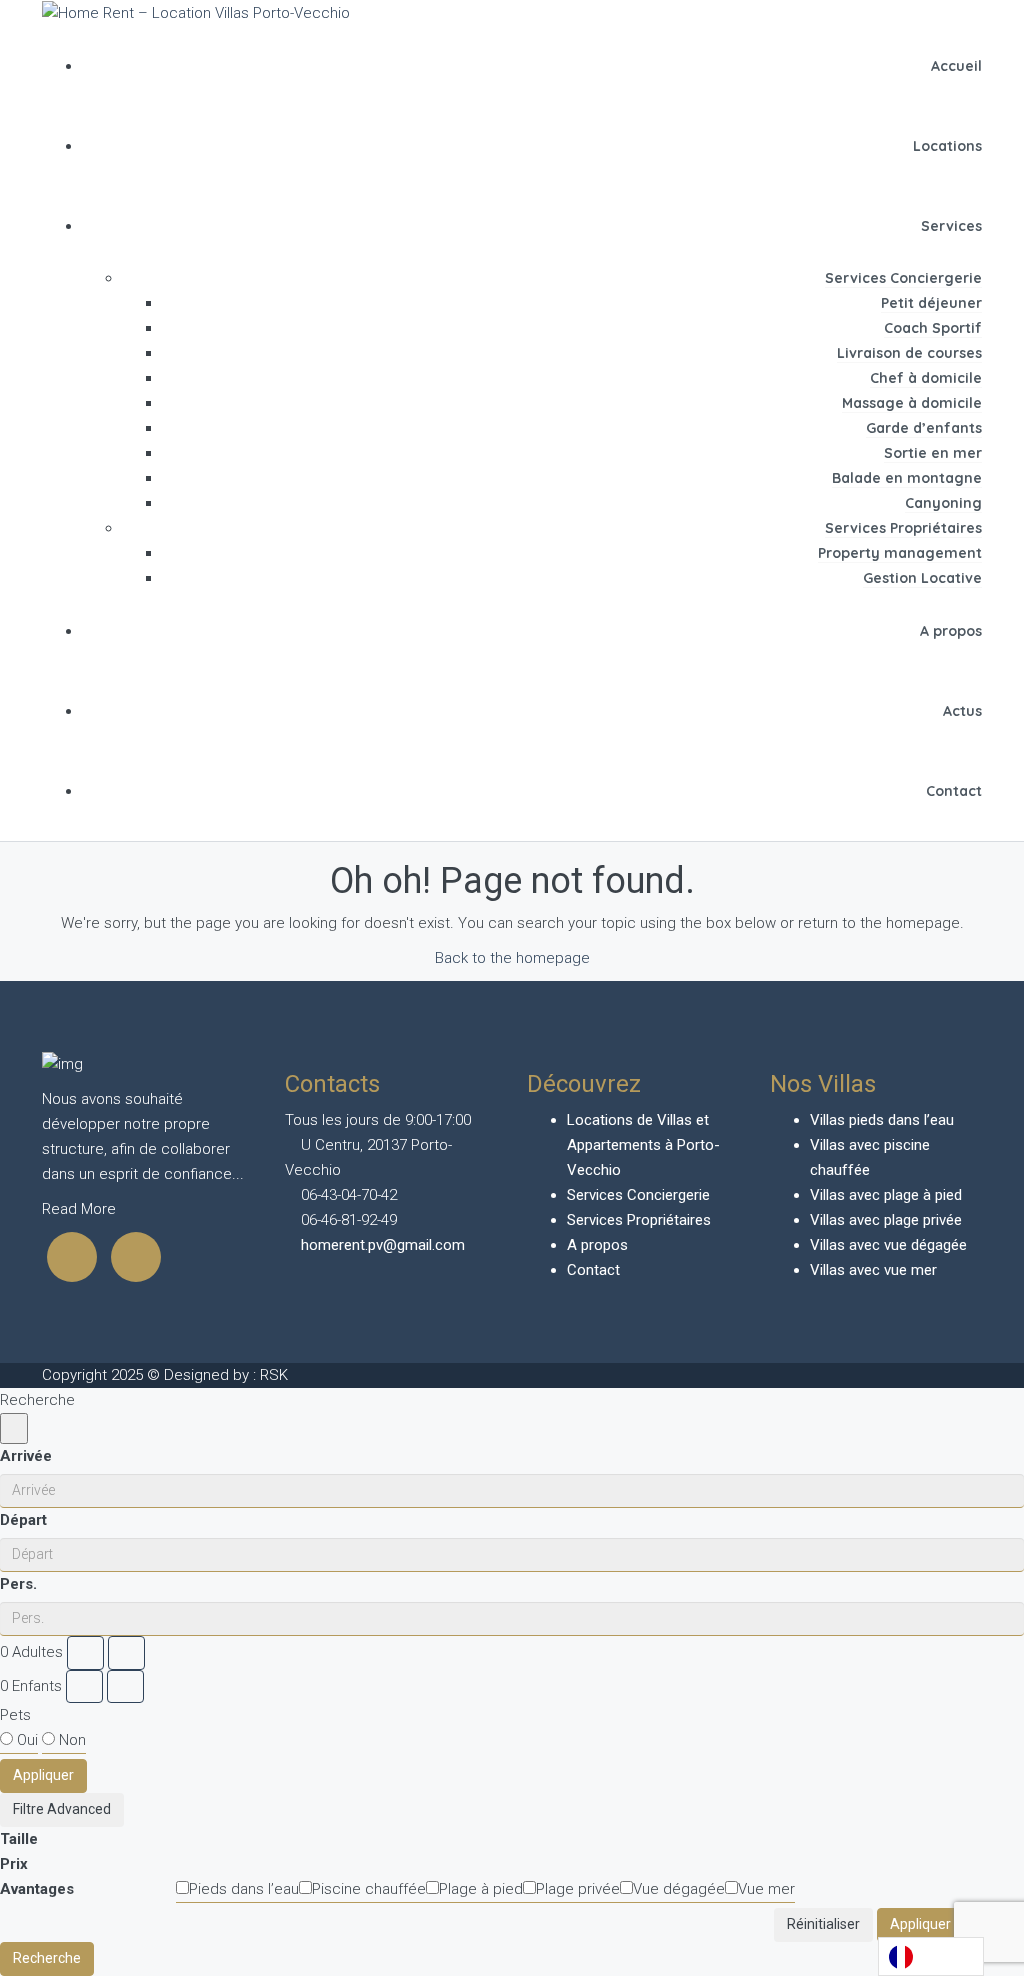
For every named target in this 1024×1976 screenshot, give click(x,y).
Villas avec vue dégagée (888, 1245)
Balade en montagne (907, 478)
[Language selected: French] (931, 1956)
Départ (23, 1520)
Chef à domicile (926, 378)
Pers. (18, 1584)
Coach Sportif (933, 328)
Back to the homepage (512, 958)
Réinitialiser (823, 1924)
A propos (951, 631)
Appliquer (43, 1775)
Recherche (47, 1958)
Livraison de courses (909, 353)
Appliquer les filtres (950, 1924)
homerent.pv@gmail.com (383, 1245)
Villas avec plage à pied (886, 1195)
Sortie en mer (933, 453)
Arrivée (26, 1456)
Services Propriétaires (903, 528)
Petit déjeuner (931, 303)
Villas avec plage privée (886, 1220)
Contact (954, 791)
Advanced (77, 1809)
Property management (900, 553)
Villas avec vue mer (873, 1270)
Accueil (956, 66)
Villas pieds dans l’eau (882, 1120)
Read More (81, 1209)
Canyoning (943, 503)
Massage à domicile (912, 403)
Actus (962, 711)
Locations (947, 146)
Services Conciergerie (903, 278)
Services (951, 226)
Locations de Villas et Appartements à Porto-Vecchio (643, 1145)
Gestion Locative (922, 578)
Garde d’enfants (924, 428)
